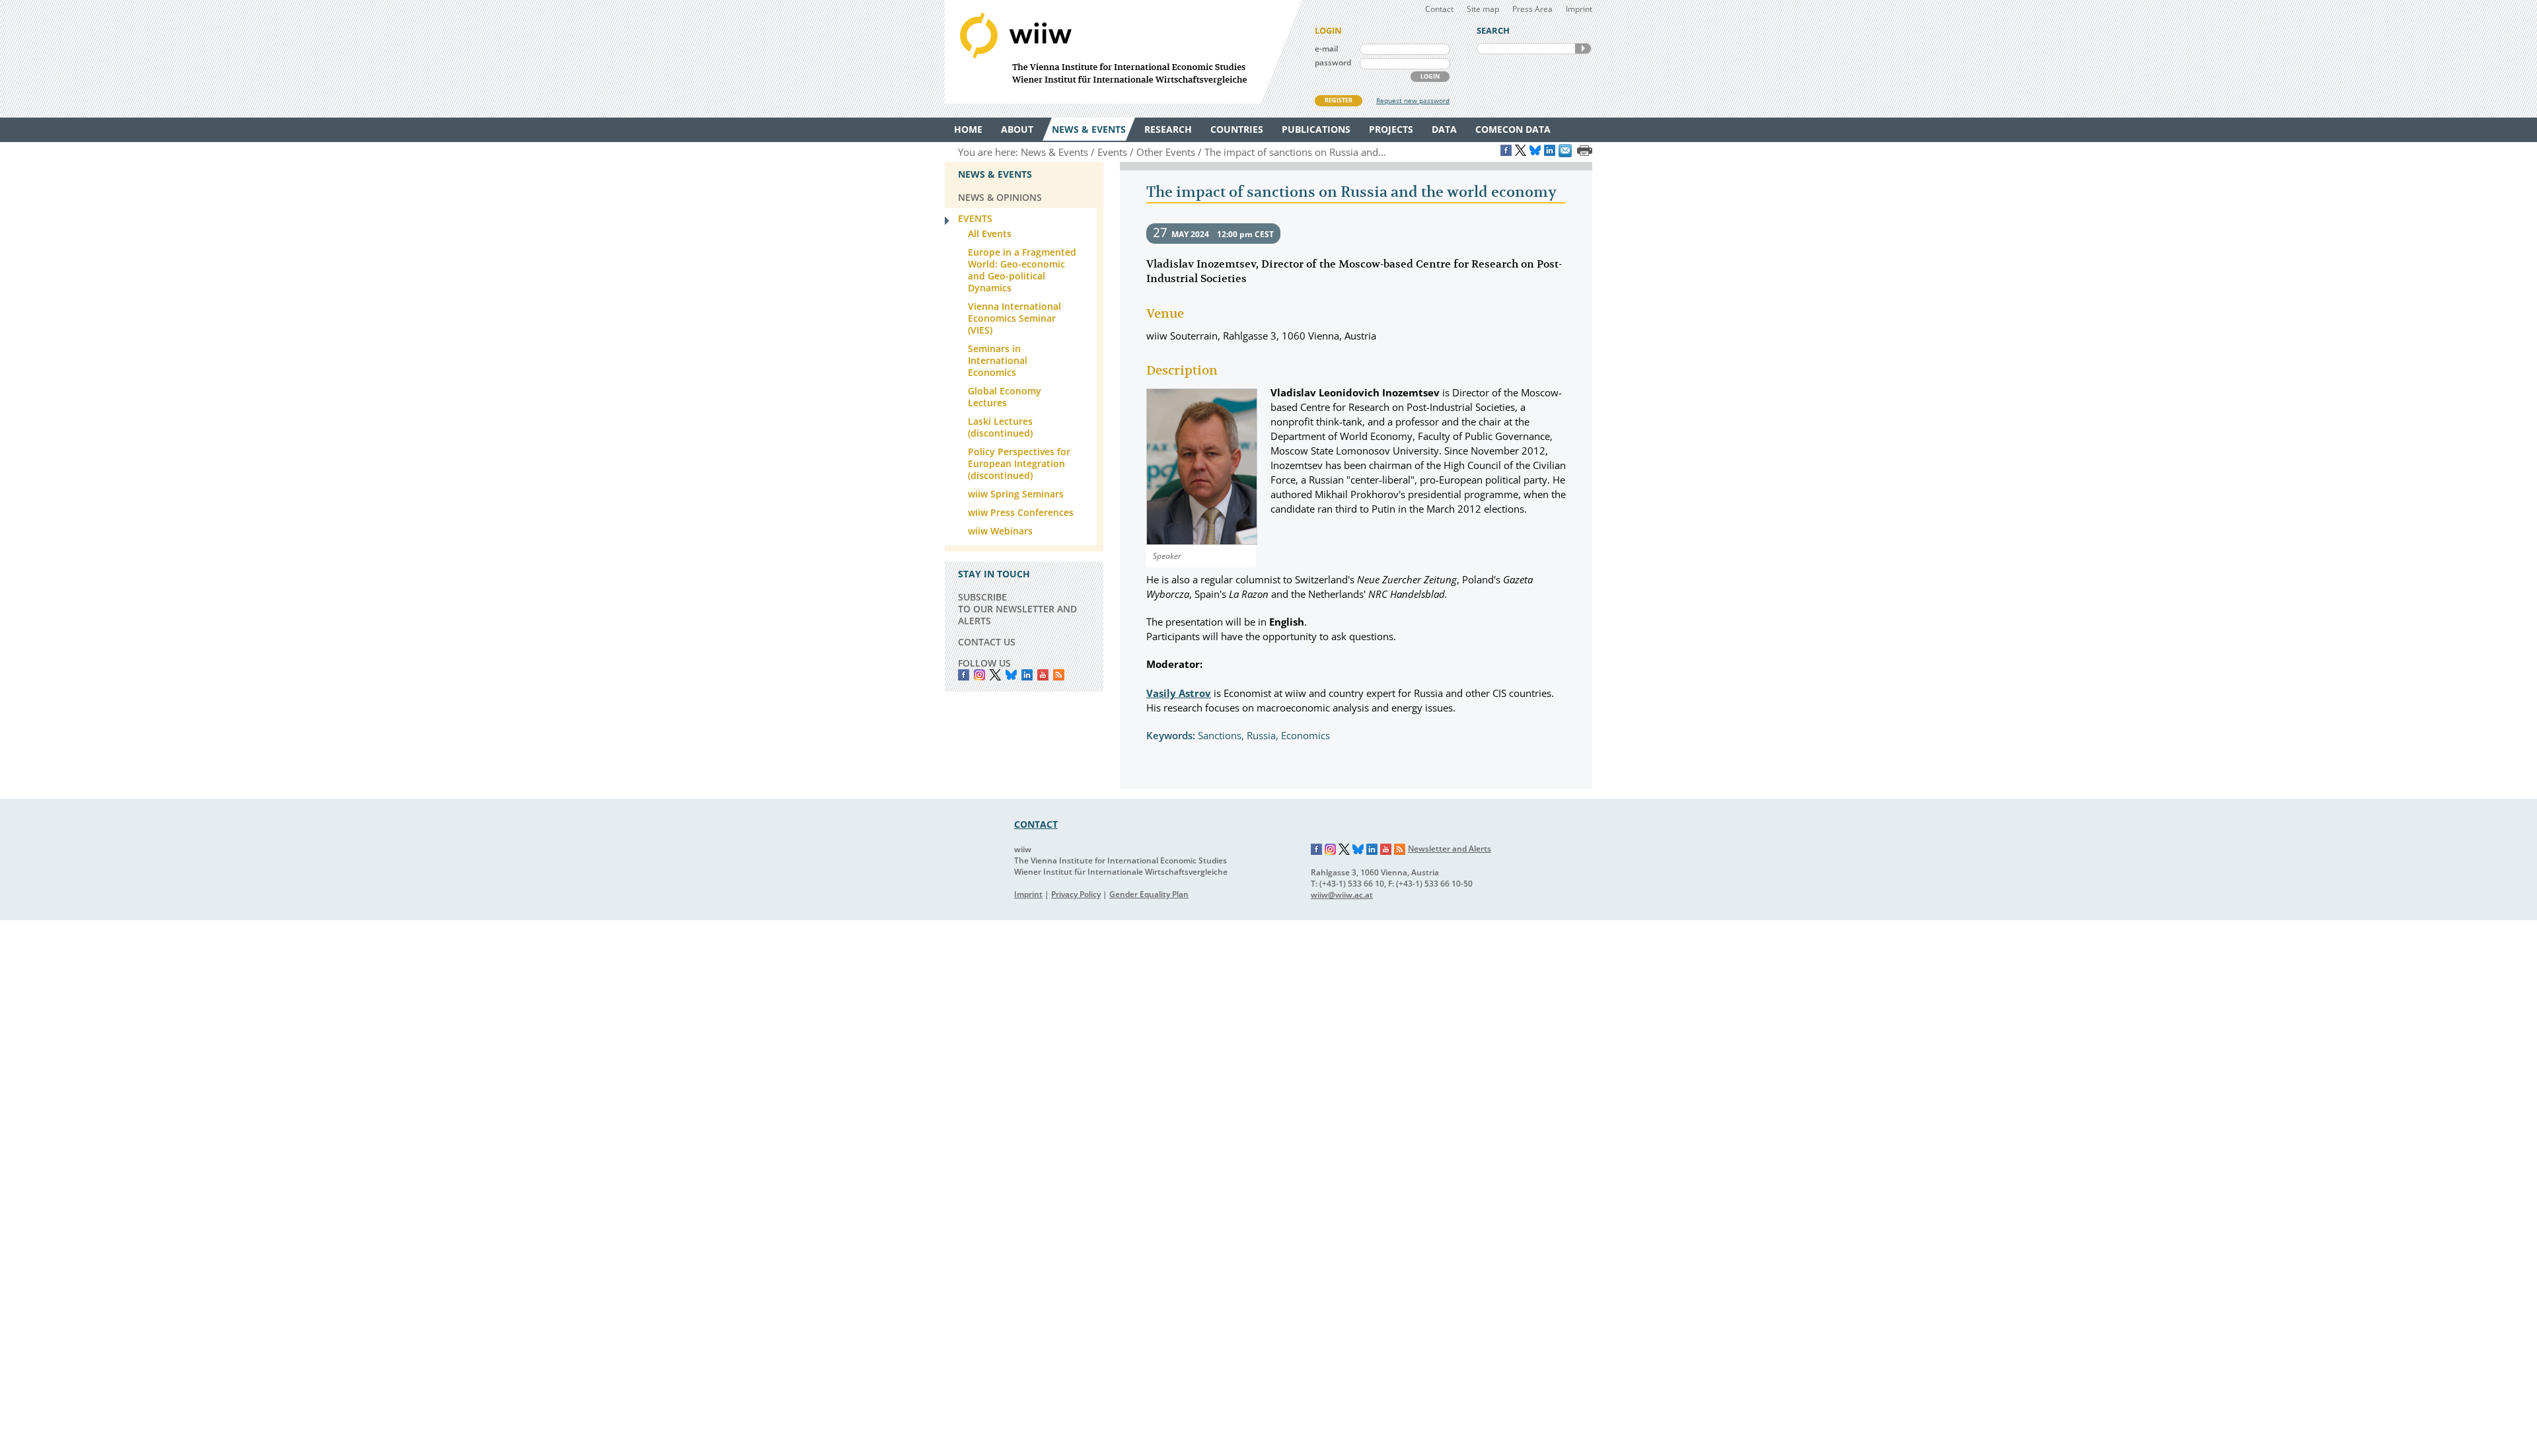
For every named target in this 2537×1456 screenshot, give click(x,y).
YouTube (1043, 675)
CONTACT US (987, 642)
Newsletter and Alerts (1450, 849)
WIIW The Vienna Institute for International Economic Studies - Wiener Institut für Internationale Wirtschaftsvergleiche (1123, 52)
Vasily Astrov (1179, 693)
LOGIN (1430, 76)
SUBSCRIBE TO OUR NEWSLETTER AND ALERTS (1017, 609)
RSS (1059, 675)
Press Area (1532, 9)
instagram (979, 675)
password (1333, 62)
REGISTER (1339, 100)
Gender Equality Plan (1149, 894)
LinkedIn (1027, 675)
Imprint (1579, 9)
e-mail (1326, 49)
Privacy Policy (1076, 894)
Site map (1483, 9)
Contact (1439, 9)
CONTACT (1036, 824)
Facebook (964, 675)
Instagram (1331, 850)
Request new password (1413, 100)
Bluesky (1011, 675)
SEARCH (1583, 49)
